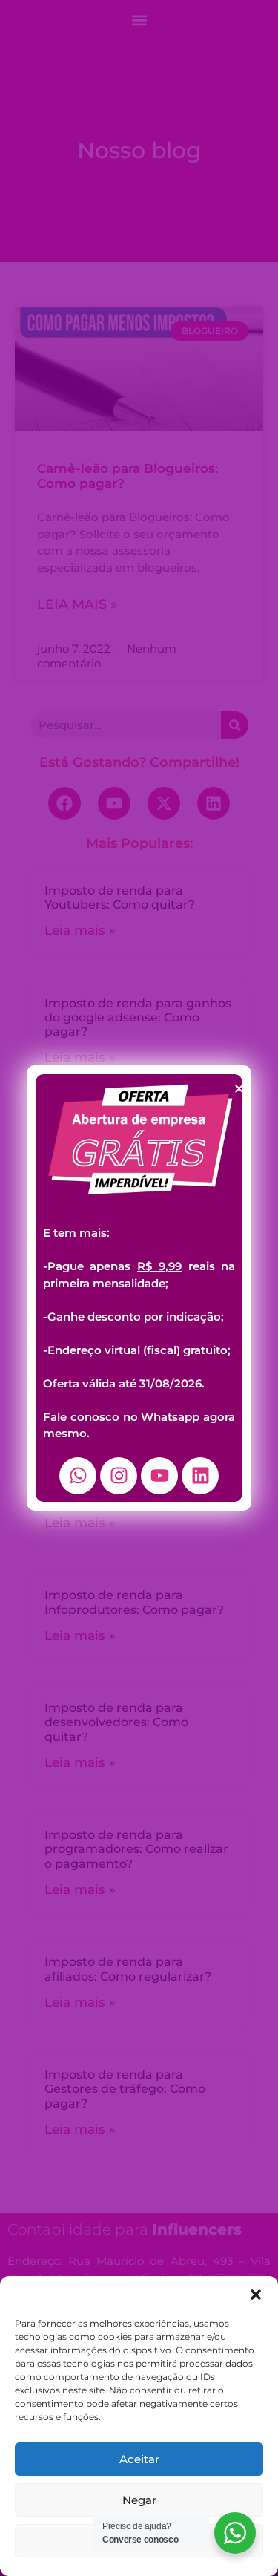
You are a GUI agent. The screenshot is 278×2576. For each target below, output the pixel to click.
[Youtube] (159, 1476)
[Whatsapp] (78, 1476)
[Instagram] (119, 1476)
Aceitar (139, 2459)
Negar (139, 2500)
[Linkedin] (200, 1476)
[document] (139, 1288)
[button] (256, 2295)
